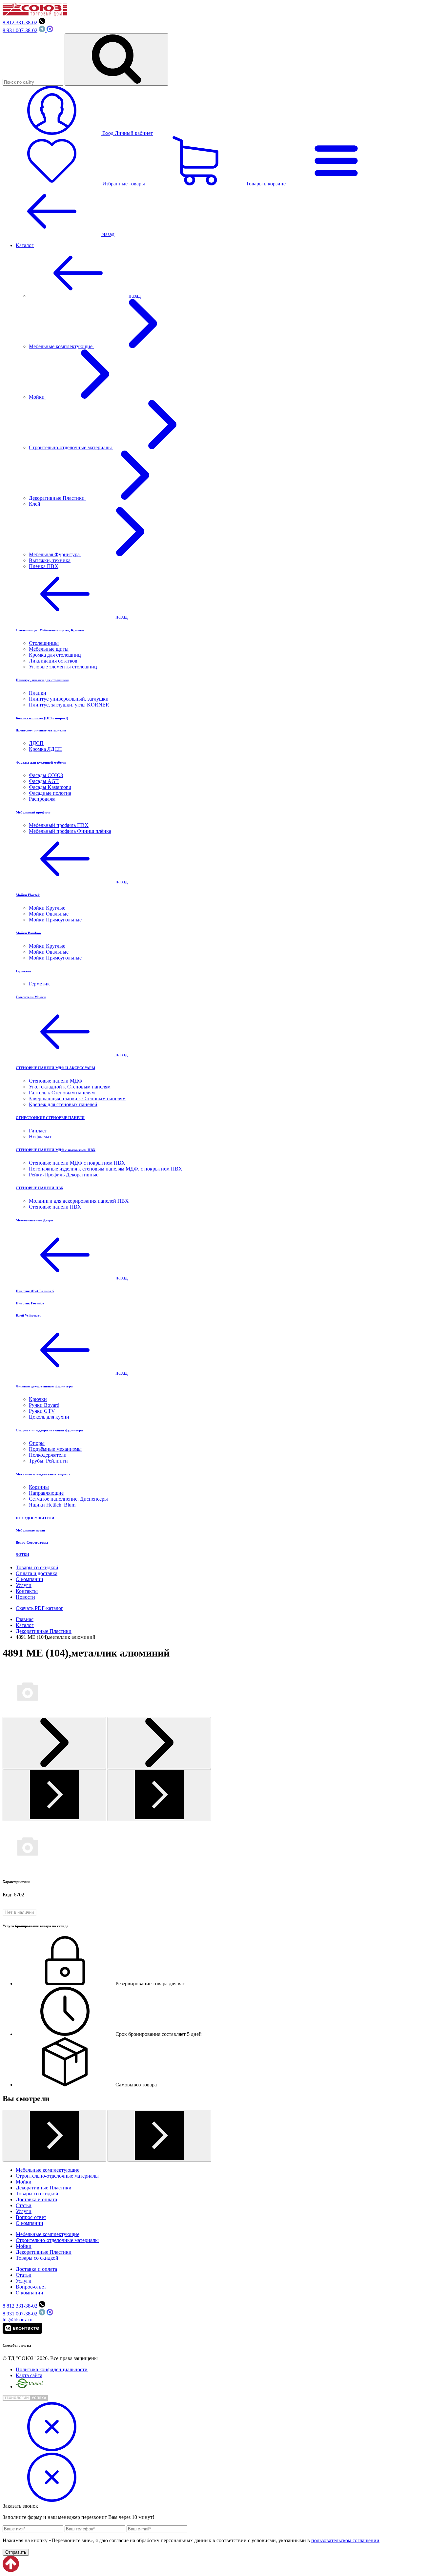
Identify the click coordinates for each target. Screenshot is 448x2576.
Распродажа (42, 799)
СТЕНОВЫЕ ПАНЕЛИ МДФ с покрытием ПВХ (56, 1150)
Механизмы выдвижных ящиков (43, 1474)
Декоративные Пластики (57, 498)
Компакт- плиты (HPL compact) (42, 718)
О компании (30, 1579)
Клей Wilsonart (28, 1315)
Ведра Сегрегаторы (32, 1542)
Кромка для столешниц (55, 655)
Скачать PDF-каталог (40, 1608)
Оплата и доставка (37, 1573)
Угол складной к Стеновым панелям (70, 1087)
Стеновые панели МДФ (56, 1081)
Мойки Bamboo (28, 933)
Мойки (37, 397)
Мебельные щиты (49, 649)
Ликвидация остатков (53, 661)
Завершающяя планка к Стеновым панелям (77, 1098)
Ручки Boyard (44, 1405)
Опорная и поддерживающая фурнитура (49, 1430)
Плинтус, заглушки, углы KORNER (69, 705)
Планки (38, 693)
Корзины (39, 1487)
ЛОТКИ (22, 1554)
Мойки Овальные (49, 914)
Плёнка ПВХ (44, 566)
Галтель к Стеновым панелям (62, 1093)
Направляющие (46, 1493)
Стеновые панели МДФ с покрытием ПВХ (77, 1163)
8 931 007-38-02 (20, 30)
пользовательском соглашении (345, 2540)
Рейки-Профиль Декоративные (64, 1175)
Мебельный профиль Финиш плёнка (70, 831)
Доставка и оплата (36, 2199)
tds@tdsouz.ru (18, 2320)
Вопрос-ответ (31, 2217)
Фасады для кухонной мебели (41, 762)
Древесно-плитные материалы (41, 730)
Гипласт (38, 1131)
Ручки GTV (42, 1411)
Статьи (24, 2205)
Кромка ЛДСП (45, 749)
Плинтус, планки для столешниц (42, 680)
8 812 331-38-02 (20, 22)
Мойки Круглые (47, 908)
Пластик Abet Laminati (35, 1291)
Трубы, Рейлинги (48, 1461)
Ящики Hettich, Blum (52, 1505)
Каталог (25, 245)
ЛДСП (36, 743)
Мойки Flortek (28, 895)
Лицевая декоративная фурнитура (44, 1386)
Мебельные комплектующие (61, 346)
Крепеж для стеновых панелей (63, 1104)
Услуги (24, 1585)
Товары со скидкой (37, 1567)
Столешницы (44, 643)
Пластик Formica (30, 1303)
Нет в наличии (20, 1912)
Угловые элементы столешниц (63, 667)
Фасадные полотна (50, 793)
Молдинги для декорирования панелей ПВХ (79, 1201)
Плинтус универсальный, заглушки (69, 699)
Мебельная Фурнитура (55, 554)
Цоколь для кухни (49, 1417)
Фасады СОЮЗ (46, 775)
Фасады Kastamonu (50, 787)
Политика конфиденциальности (52, 2369)
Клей (35, 504)
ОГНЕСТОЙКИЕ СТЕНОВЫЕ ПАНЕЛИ (50, 1118)
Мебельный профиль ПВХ (59, 825)
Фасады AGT (44, 781)
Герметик (23, 971)
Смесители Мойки (31, 997)
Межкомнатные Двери (34, 1220)
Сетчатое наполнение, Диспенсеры (68, 1499)
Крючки (38, 1399)
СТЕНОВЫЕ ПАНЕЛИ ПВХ (40, 1188)
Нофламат (40, 1137)
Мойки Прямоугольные (55, 920)
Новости (25, 1597)
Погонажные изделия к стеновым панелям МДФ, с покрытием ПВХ (106, 1169)
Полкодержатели (48, 1455)
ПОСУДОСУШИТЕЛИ (35, 1518)
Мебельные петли (30, 1530)
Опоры (37, 1443)
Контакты (27, 1591)
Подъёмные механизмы (55, 1449)
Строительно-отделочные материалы (71, 447)
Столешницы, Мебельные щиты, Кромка (50, 630)
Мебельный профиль (33, 812)
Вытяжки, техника (50, 560)
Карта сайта (29, 2375)
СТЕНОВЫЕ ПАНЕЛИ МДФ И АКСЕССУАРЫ (55, 1068)
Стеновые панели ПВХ (55, 1207)
